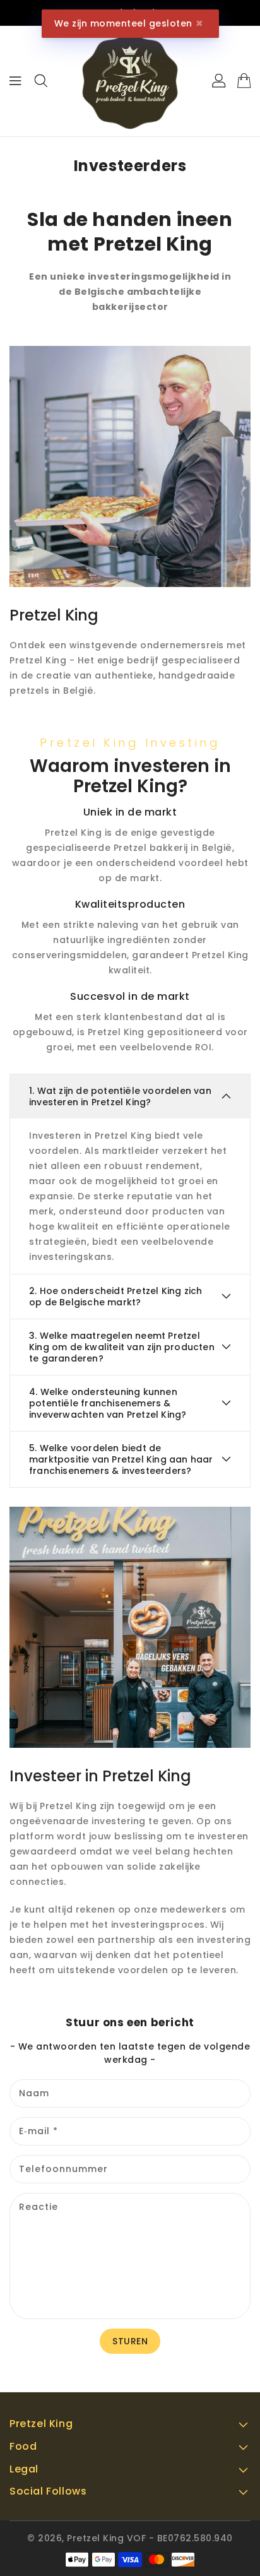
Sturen (130, 2341)
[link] (130, 466)
